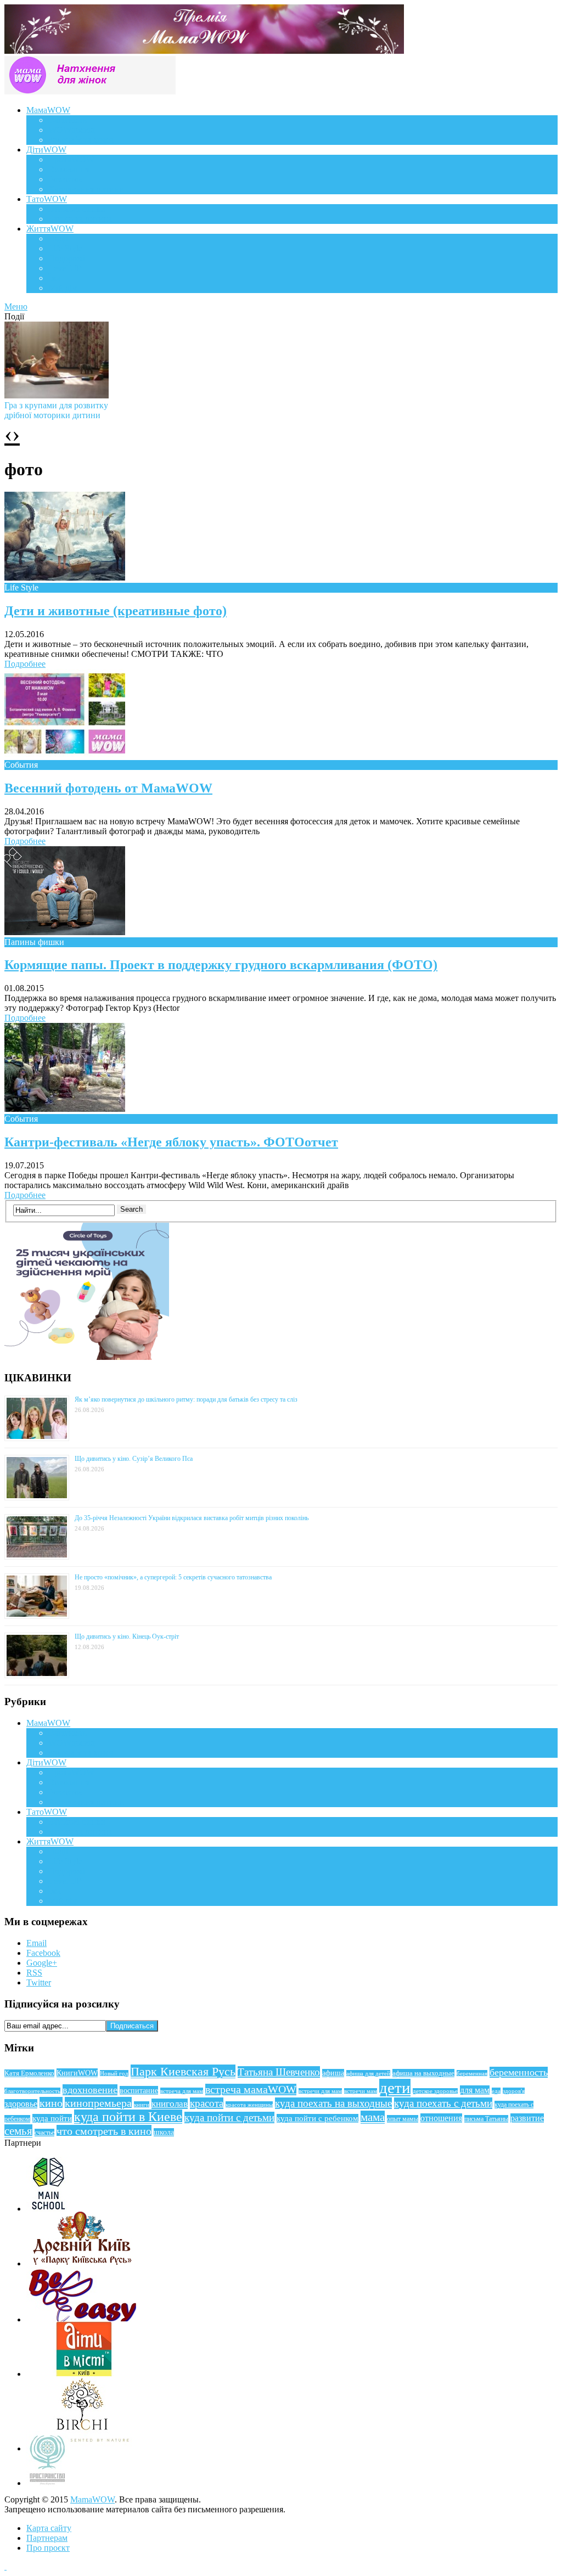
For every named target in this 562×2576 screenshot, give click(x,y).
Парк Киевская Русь (183, 2071)
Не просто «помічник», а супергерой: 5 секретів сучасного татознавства (173, 1577)
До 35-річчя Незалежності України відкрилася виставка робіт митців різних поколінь (192, 1518)
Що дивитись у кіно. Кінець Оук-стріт (127, 1636)
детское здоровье (435, 2091)
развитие (527, 2118)
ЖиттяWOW (50, 229)
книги (142, 2105)
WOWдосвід (72, 130)
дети (395, 2088)
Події (58, 238)
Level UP (65, 268)
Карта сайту (49, 2528)
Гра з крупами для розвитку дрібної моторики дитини (56, 410)
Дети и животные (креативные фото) (116, 611)
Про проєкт (48, 2548)
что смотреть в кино (104, 2131)
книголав (170, 2104)
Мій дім (63, 288)
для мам (475, 2090)
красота (207, 2103)
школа (164, 2132)
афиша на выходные (423, 2073)
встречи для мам (320, 2091)
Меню (16, 306)
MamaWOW (92, 2499)
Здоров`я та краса (81, 140)
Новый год (114, 2073)
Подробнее (25, 664)
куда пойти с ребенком (317, 2118)
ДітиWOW (46, 150)
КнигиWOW (77, 2073)
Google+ (42, 1963)
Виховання (69, 169)
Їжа (55, 278)
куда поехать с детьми (443, 2103)
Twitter (39, 1982)
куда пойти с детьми (229, 2117)
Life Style (65, 248)
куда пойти (52, 2118)
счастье (44, 2133)
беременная (472, 2073)
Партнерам (47, 2538)
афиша (333, 2073)
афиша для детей (368, 2073)
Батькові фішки (77, 209)
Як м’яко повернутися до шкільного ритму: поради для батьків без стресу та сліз (186, 1399)
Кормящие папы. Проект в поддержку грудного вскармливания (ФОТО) (221, 965)
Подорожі (67, 258)
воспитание (139, 2090)
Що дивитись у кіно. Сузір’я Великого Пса (134, 1459)
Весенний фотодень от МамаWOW (108, 788)
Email (36, 1943)
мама (373, 2117)
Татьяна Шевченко (279, 2072)
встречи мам (361, 2091)
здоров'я (514, 2091)
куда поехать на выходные (333, 2103)
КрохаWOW (71, 159)
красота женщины (249, 2105)
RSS (34, 1973)
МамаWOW (48, 110)
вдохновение (90, 2090)
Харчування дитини (86, 189)
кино (51, 2103)
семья (18, 2131)
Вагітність (68, 120)
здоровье (21, 2104)
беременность (519, 2072)
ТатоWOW (47, 199)
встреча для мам (182, 2091)
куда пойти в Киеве (128, 2117)
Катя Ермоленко (29, 2073)
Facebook (43, 1953)
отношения (441, 2118)
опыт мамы (403, 2119)
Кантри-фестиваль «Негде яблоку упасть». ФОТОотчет (171, 1142)
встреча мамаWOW (251, 2090)
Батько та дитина (80, 219)
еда (496, 2091)
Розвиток (66, 179)
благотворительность (32, 2091)
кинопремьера (98, 2103)
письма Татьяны (486, 2119)
